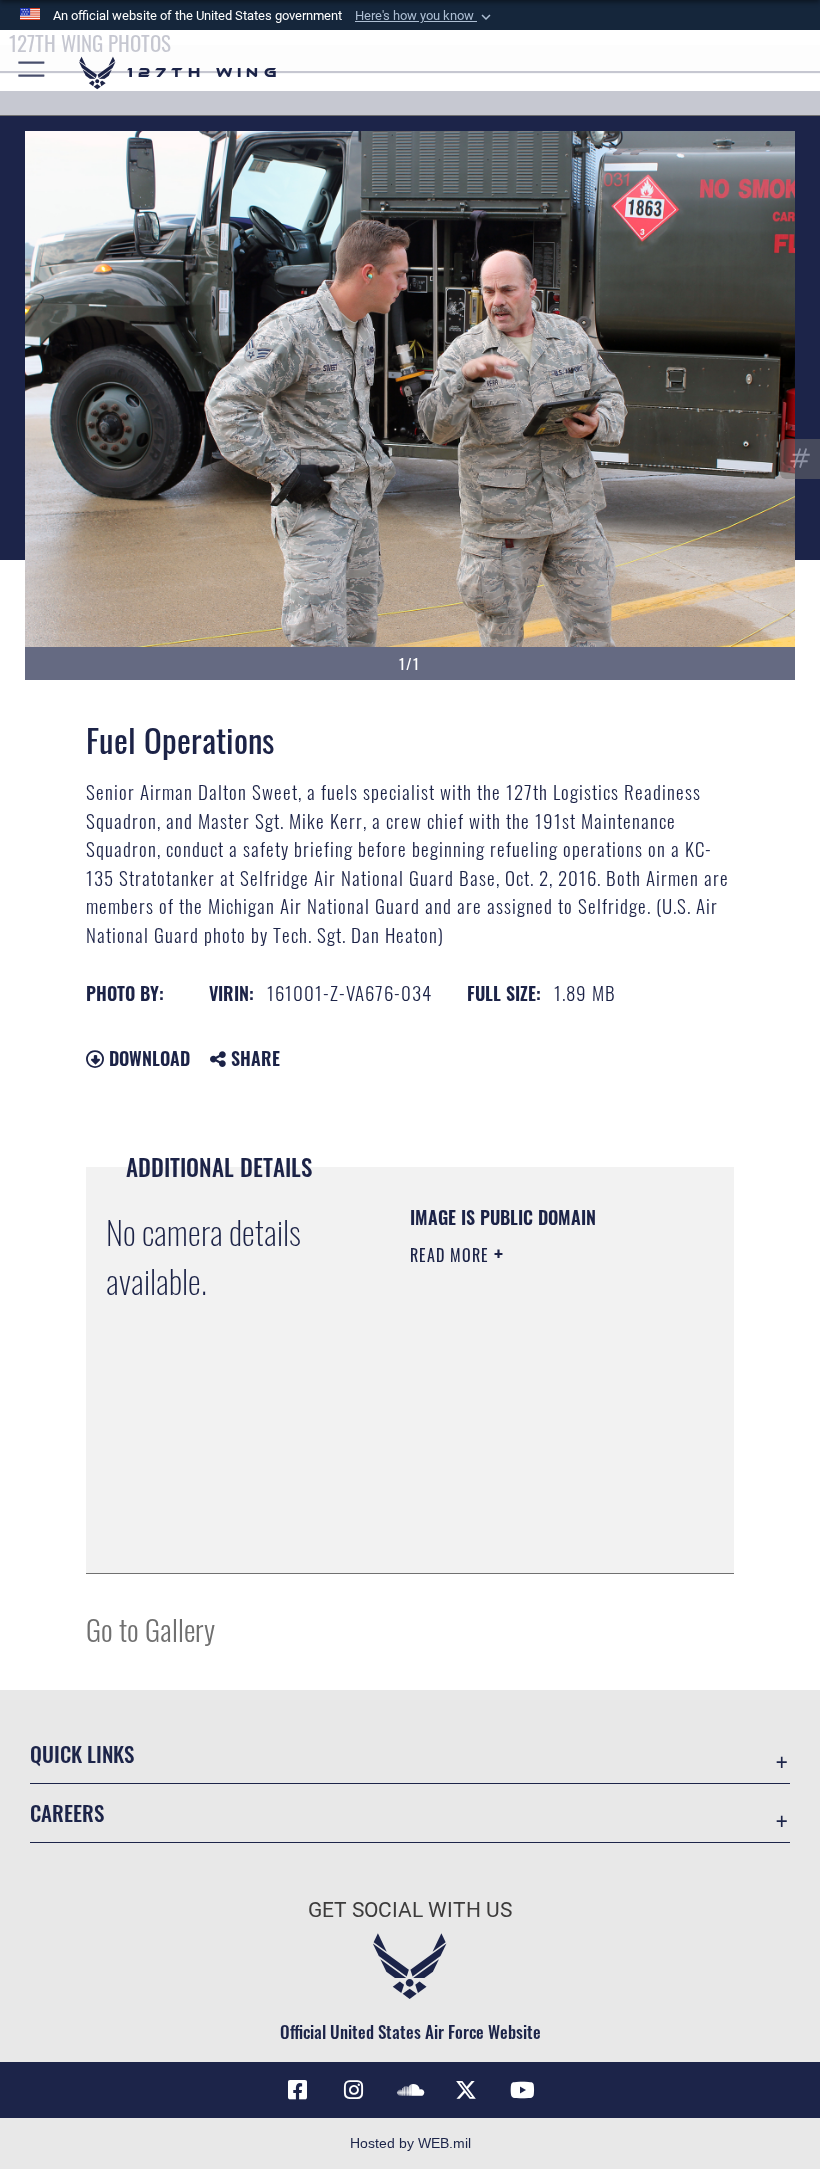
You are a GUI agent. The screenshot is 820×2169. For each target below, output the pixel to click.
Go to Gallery (150, 1628)
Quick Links (82, 1753)
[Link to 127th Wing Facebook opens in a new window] (298, 2090)
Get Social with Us (410, 1910)
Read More (452, 1255)
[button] (425, 16)
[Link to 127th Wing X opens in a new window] (466, 2090)
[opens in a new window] (354, 2090)
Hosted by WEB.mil (410, 2143)
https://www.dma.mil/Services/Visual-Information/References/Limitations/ (531, 1508)
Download (147, 1058)
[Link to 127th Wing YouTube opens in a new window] (522, 2090)
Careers (67, 1812)
